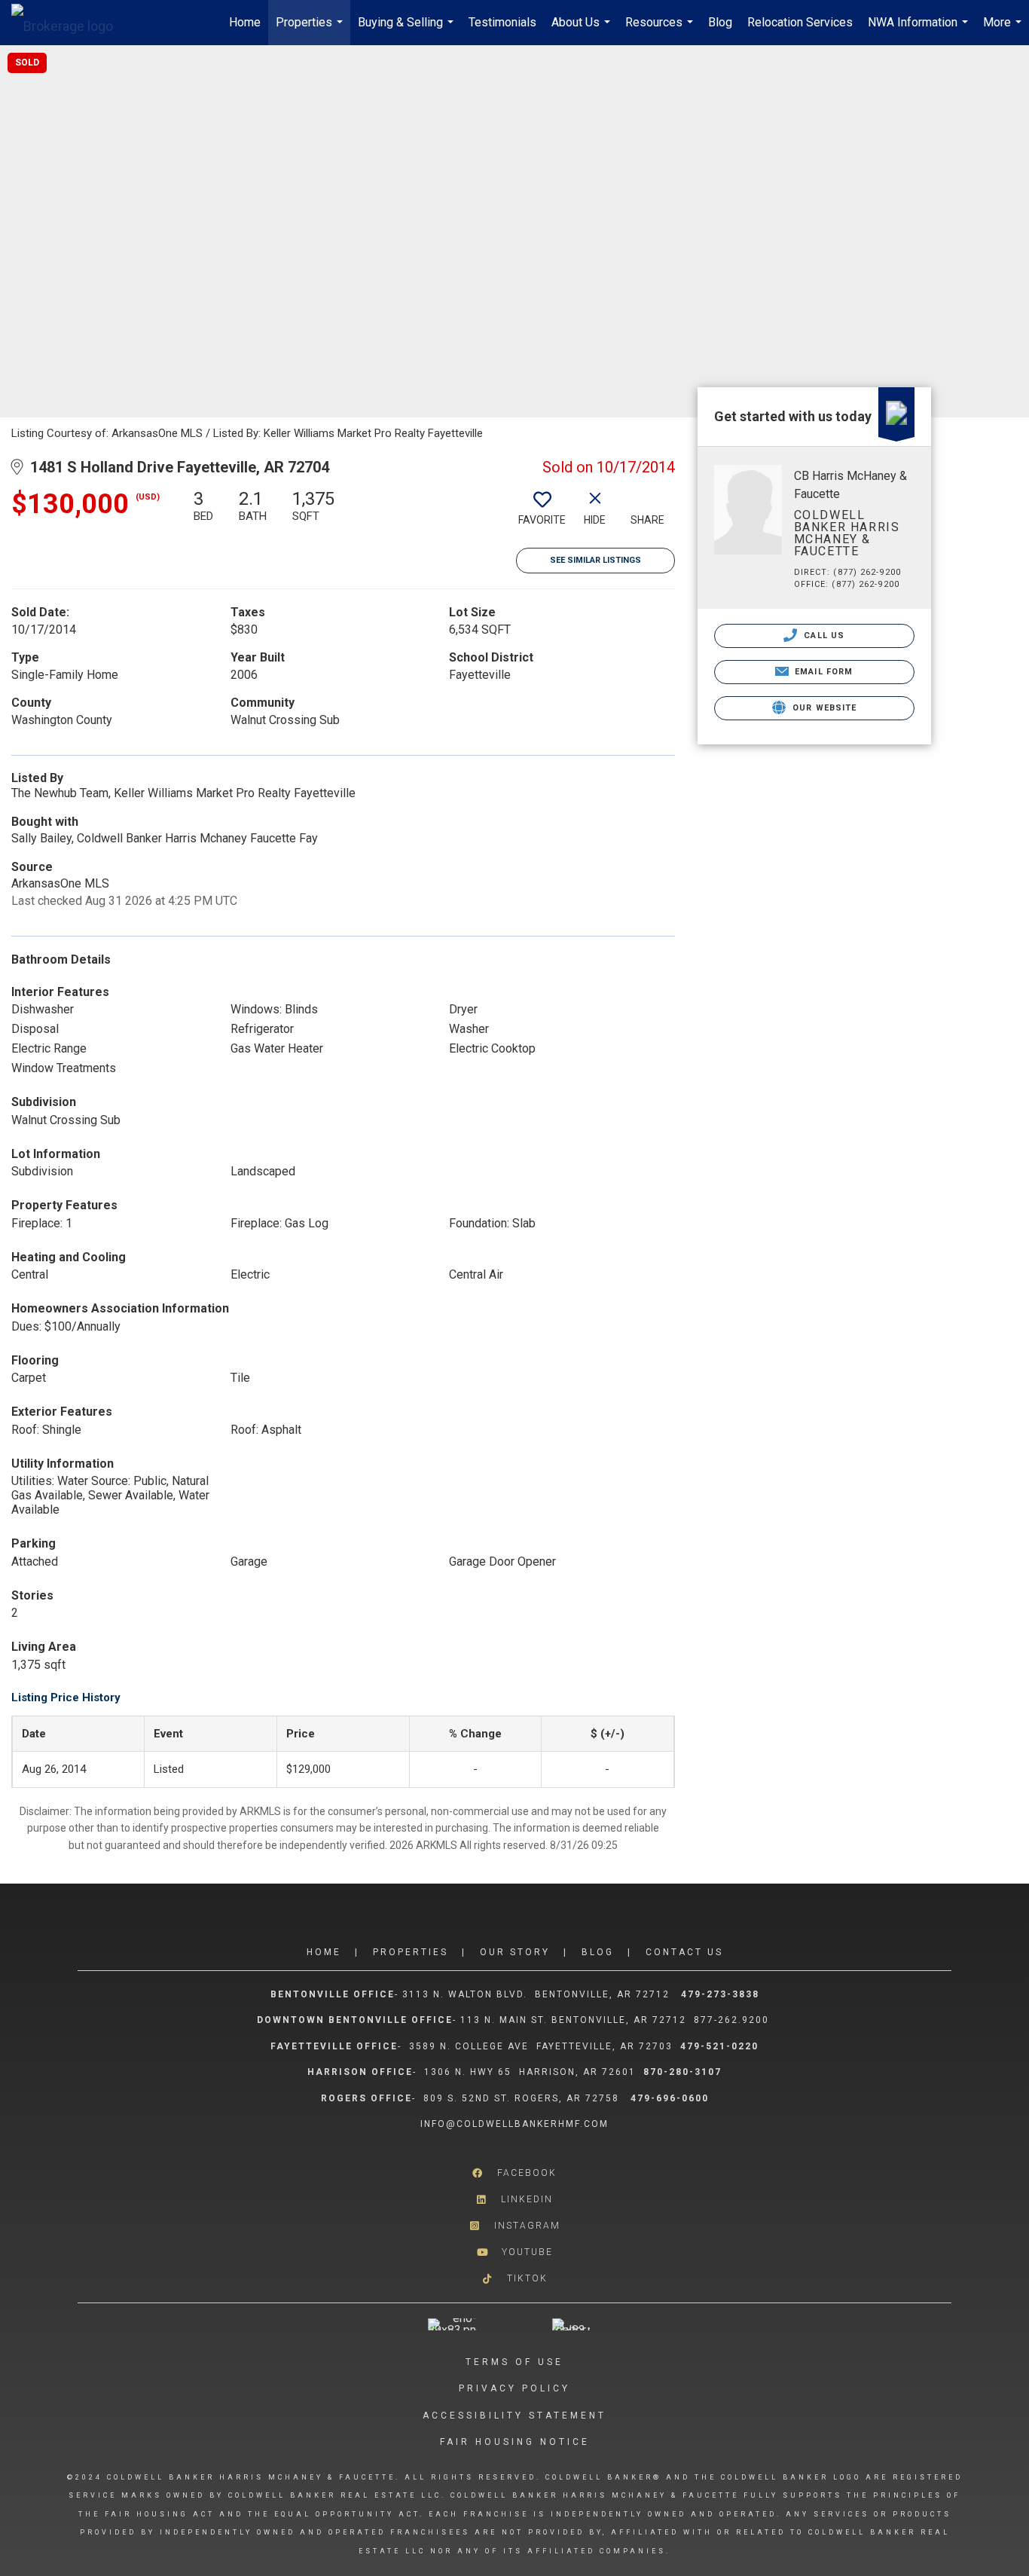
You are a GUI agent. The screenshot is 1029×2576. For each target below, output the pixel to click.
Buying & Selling (408, 30)
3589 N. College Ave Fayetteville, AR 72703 (541, 2046)
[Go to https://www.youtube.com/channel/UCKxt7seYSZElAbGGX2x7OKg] (514, 2252)
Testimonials (502, 22)
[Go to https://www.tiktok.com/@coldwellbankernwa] (514, 2279)
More (1004, 30)
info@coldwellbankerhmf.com (514, 2124)
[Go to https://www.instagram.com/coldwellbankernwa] (514, 2226)
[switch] (542, 513)
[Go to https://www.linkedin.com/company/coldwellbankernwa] (514, 2200)
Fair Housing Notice (515, 2442)
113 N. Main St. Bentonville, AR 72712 (573, 2020)
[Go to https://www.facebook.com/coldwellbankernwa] (514, 2173)
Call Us (823, 636)
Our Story (515, 1952)
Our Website (823, 708)
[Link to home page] (70, 23)
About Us (583, 30)
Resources (661, 30)
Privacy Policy (514, 2388)
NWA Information (920, 30)
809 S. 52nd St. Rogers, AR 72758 (523, 2098)
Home (245, 22)
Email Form (822, 672)
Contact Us (684, 1952)
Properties (311, 30)
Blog (720, 22)
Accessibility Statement (514, 2416)
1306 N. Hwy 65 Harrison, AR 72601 (530, 2072)
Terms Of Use (514, 2362)
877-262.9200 (733, 2020)
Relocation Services (800, 22)
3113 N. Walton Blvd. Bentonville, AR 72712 (536, 1994)
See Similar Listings (595, 560)
